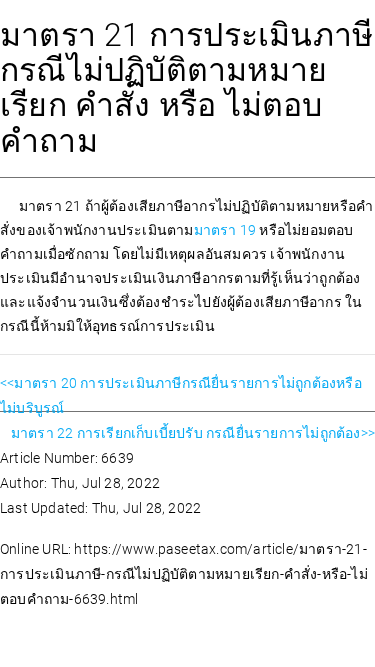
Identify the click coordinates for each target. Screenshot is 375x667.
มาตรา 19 (227, 230)
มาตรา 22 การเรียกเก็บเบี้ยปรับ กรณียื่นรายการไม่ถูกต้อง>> (193, 433)
